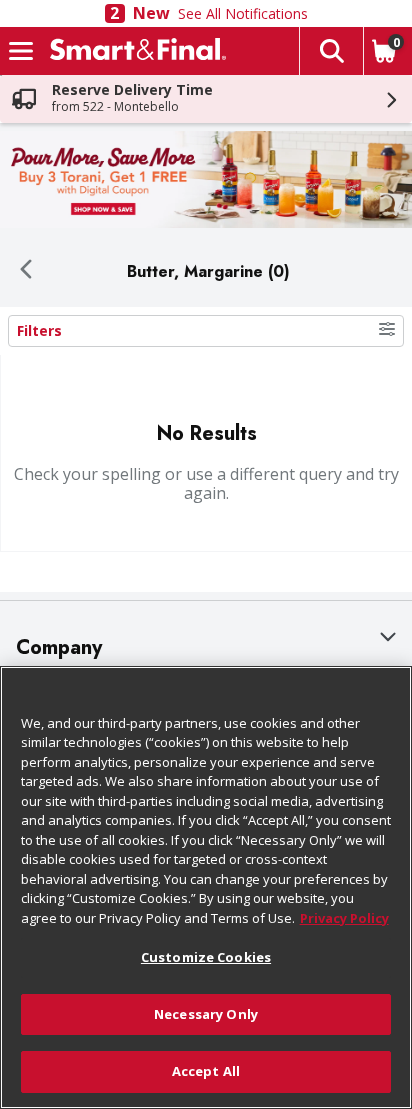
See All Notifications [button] (243, 13)
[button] (331, 51)
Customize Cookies (206, 957)
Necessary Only (206, 1014)
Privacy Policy (344, 918)
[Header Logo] (134, 51)
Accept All (206, 1071)
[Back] (26, 271)
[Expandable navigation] (21, 51)
